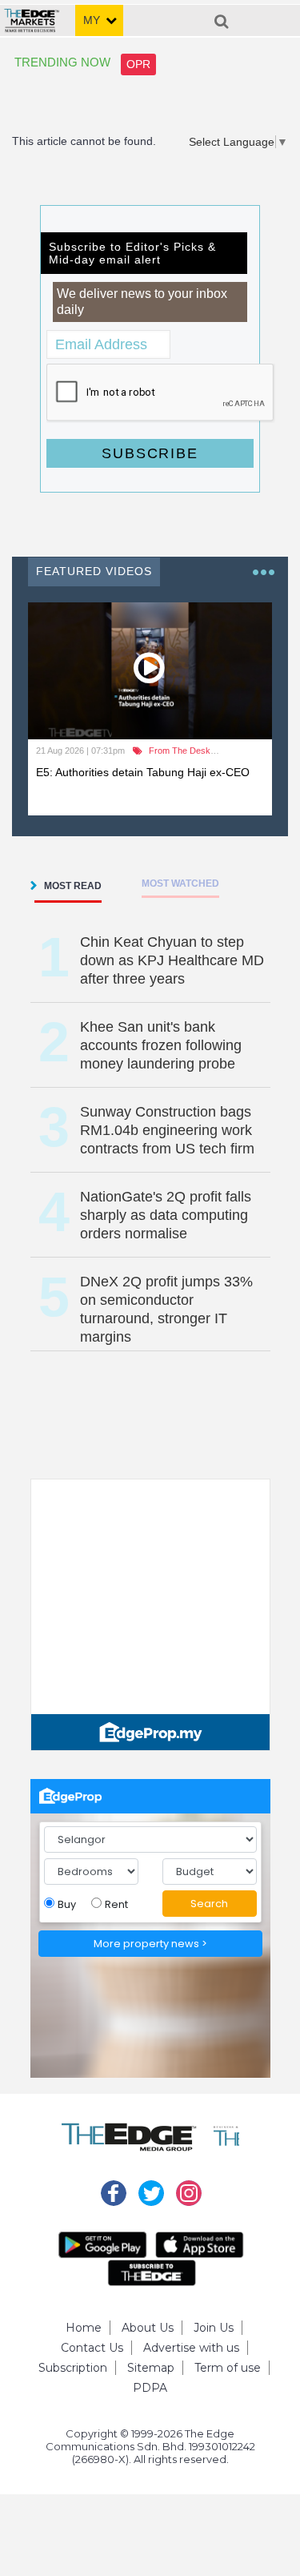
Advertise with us (191, 2348)
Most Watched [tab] (180, 883)
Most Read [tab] (73, 886)
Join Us (214, 2328)
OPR (138, 64)
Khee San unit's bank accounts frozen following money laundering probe (161, 1045)
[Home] (32, 14)
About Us (148, 2328)
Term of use (228, 2368)
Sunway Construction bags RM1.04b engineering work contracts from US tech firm (167, 1130)
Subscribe (150, 453)
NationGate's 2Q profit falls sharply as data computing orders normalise (166, 1215)
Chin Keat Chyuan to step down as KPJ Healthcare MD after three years (172, 960)
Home (84, 2328)
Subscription (73, 2368)
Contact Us (92, 2348)
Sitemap (151, 2368)
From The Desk (180, 751)
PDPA (150, 2388)
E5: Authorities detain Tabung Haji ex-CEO (143, 772)
